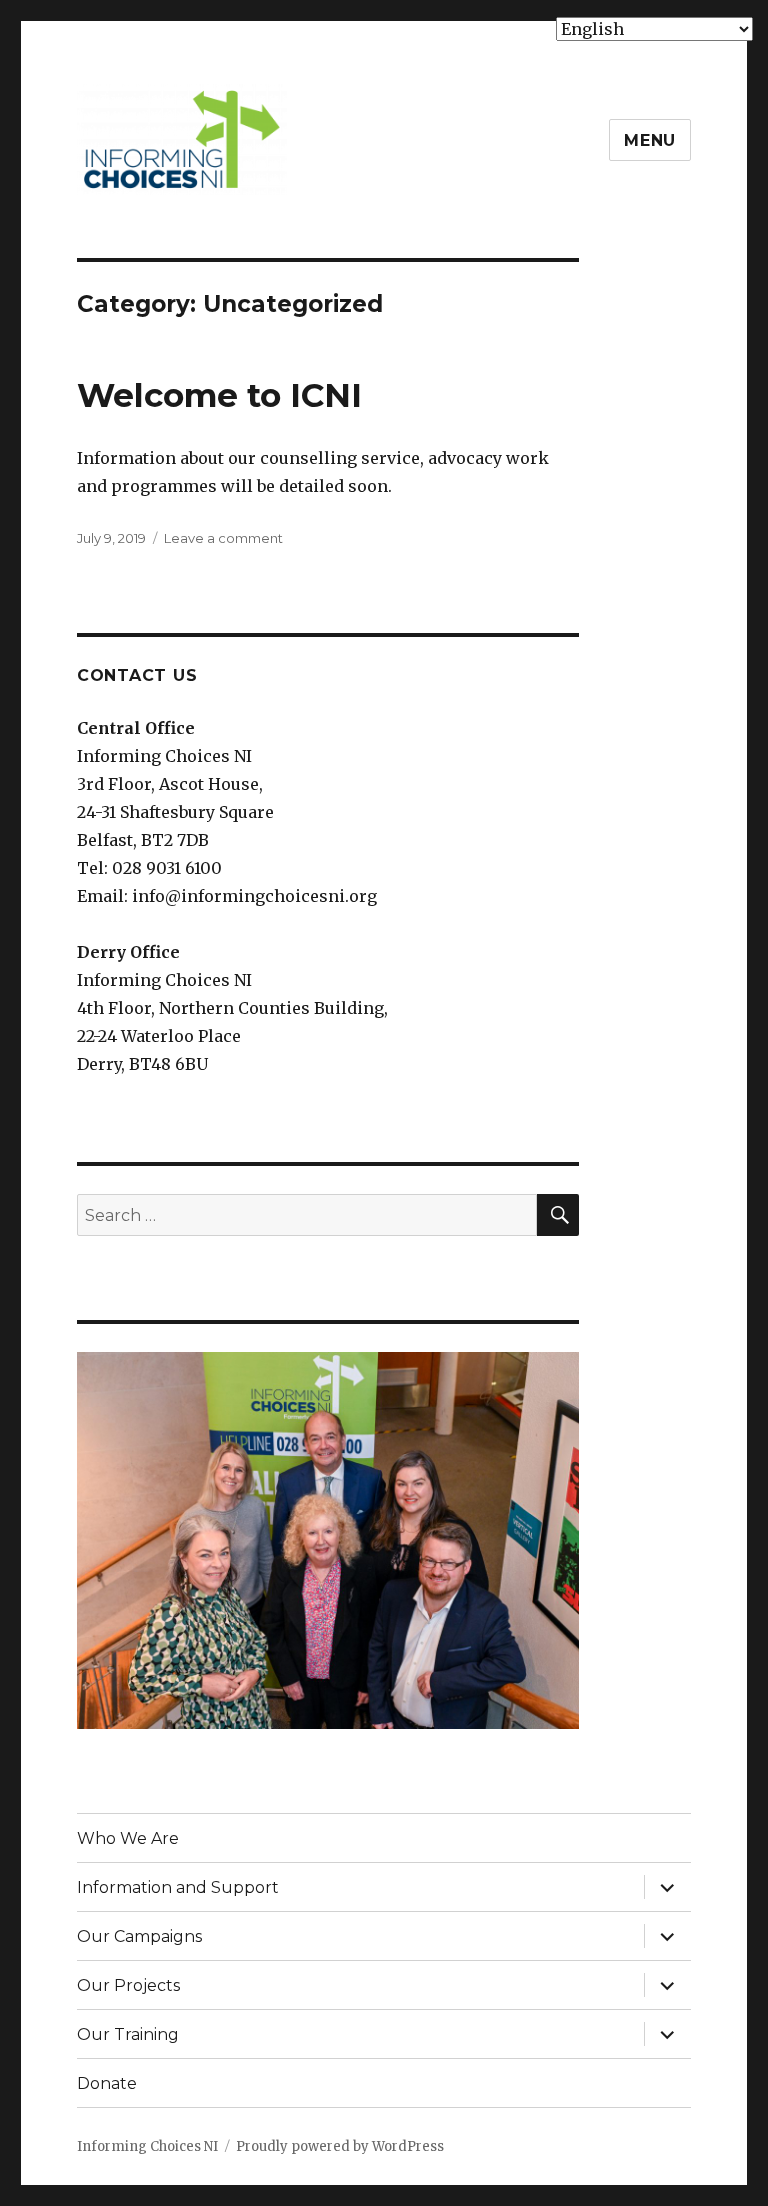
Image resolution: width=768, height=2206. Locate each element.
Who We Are (128, 1838)
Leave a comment (223, 538)
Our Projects (128, 1985)
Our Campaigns (139, 1936)
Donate (107, 2083)
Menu (650, 140)
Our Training (128, 2034)
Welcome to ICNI (219, 395)
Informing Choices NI (147, 2146)
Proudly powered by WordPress (340, 2146)
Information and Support (178, 1887)
